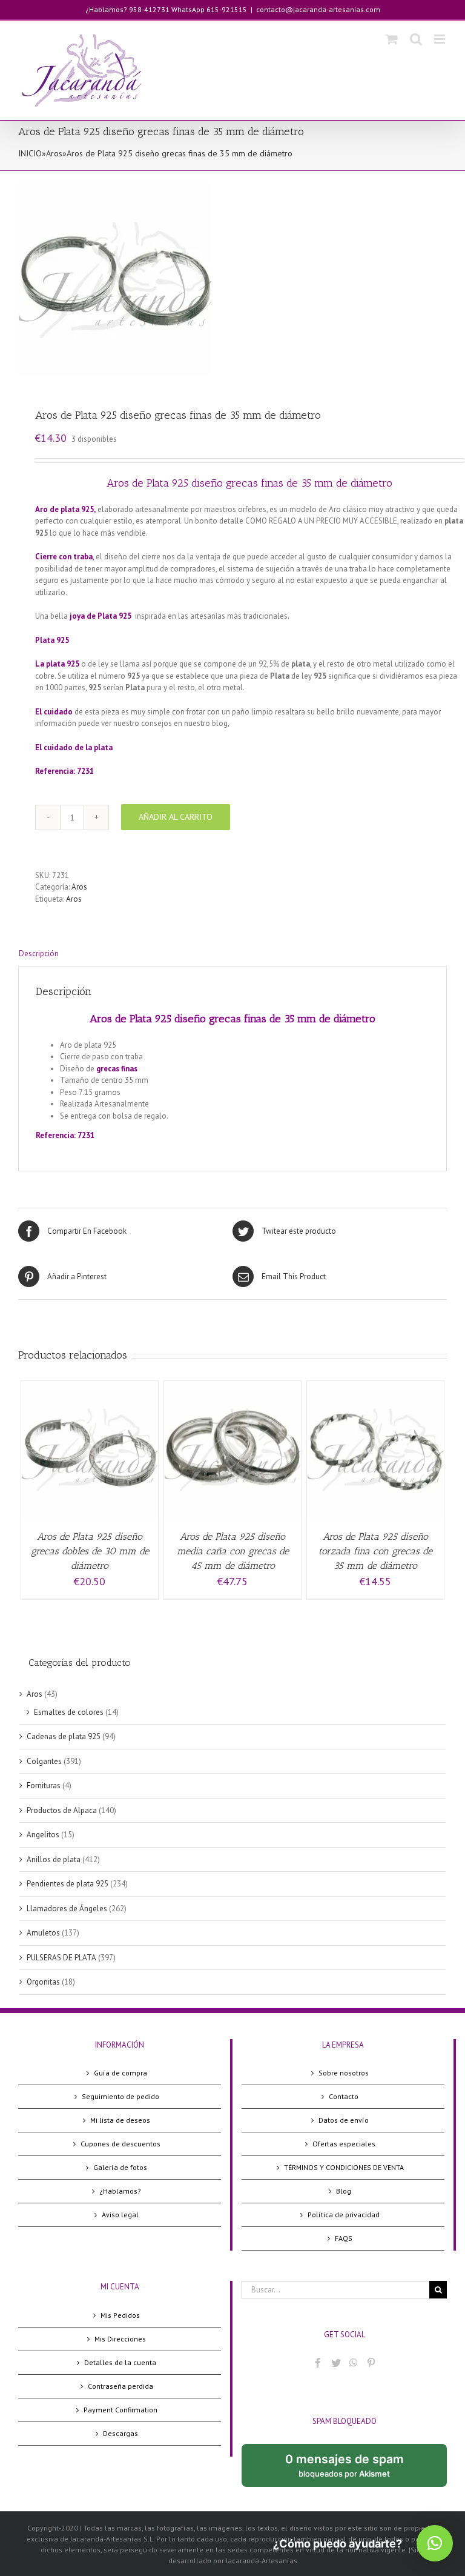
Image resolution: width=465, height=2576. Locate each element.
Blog (344, 2191)
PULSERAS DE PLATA (61, 1958)
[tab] (232, 954)
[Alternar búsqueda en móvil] (416, 39)
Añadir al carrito (176, 817)
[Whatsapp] (354, 2363)
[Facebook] (318, 2363)
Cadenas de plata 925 (64, 1736)
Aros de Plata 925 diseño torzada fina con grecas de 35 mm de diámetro (375, 1551)
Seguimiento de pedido (120, 2096)
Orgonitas (43, 1982)
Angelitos (43, 1835)
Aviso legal (120, 2215)
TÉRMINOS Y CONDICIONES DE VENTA (344, 2167)
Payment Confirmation (120, 2410)
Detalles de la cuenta (120, 2362)
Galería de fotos (120, 2167)
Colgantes (44, 1761)
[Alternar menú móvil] (440, 39)
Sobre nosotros (344, 2073)
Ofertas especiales (344, 2144)
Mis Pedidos (120, 2315)
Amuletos (43, 1933)
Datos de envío (344, 2120)
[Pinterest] (371, 2363)
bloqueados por (354, 2469)
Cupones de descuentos (120, 2144)
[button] (435, 2543)
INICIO (30, 153)
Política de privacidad (344, 2215)
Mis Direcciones (120, 2339)
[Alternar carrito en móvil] (392, 39)
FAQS (344, 2238)
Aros (54, 153)
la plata (99, 747)
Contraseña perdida (120, 2386)
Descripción (39, 954)
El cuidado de (60, 747)
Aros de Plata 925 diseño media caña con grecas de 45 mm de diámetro (233, 1551)
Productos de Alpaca (62, 1810)
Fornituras (44, 1786)
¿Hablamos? (120, 2191)
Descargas (120, 2433)
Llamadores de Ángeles (67, 1909)
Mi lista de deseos (120, 2120)
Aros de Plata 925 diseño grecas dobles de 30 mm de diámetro (90, 1551)
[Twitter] (336, 2363)
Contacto (344, 2096)
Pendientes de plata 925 (68, 1884)
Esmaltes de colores (69, 1712)
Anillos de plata (54, 1859)
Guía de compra (120, 2073)
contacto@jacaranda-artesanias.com (318, 9)
